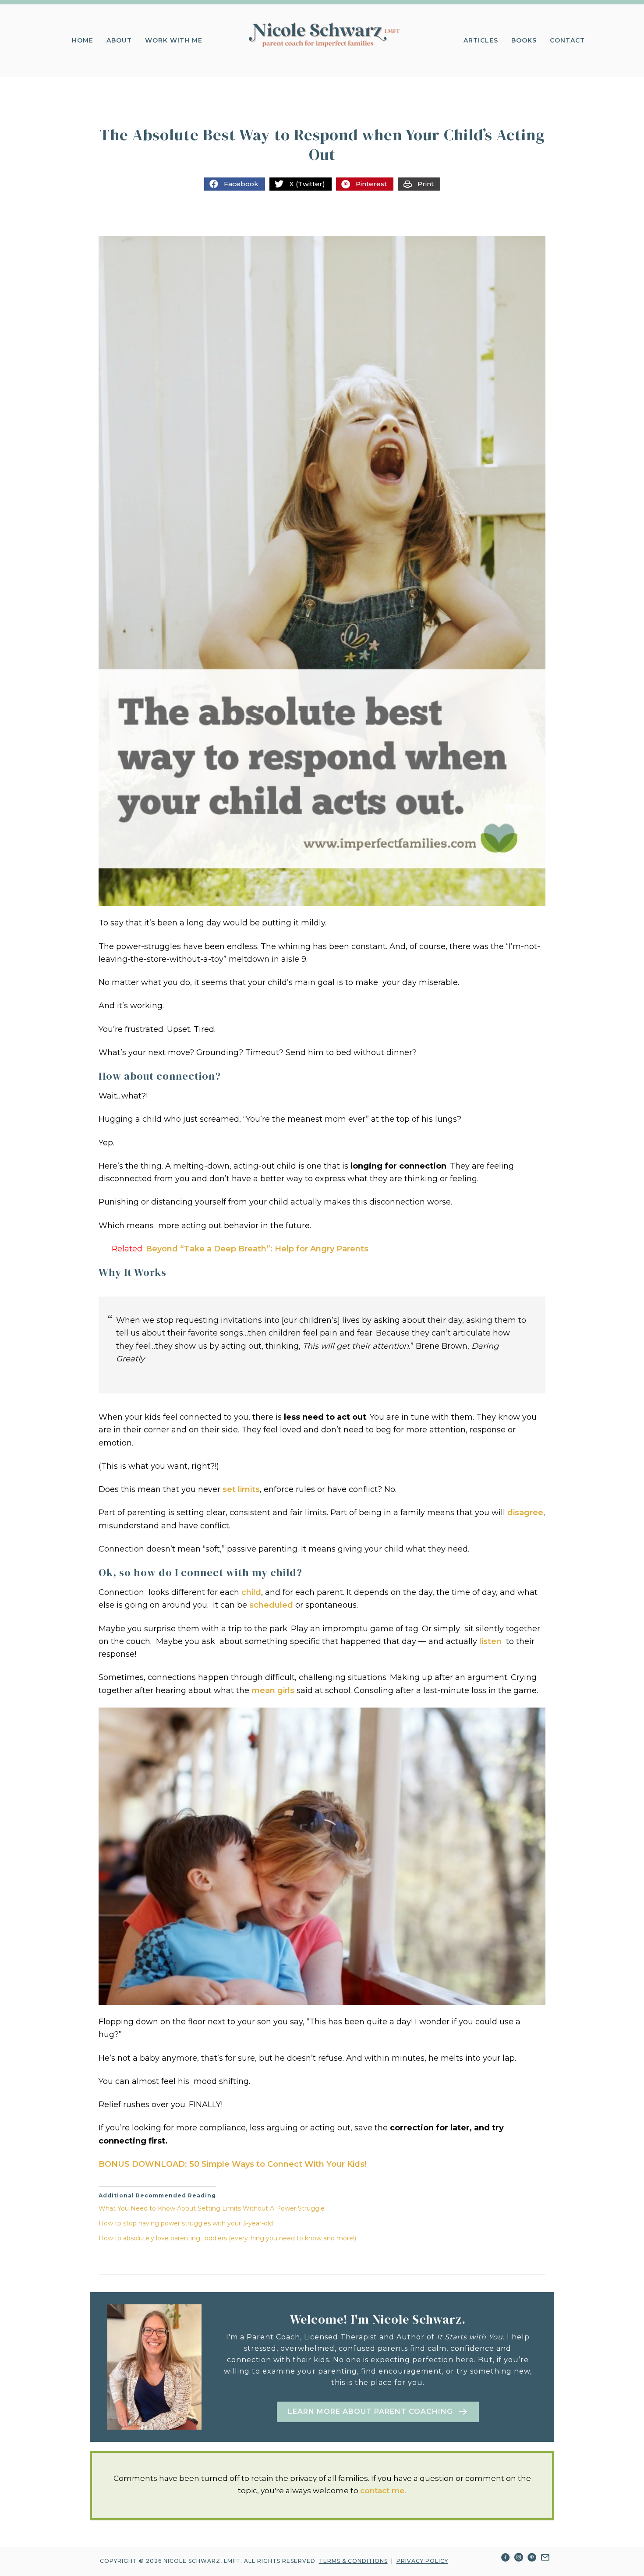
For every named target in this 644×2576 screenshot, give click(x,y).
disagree (525, 1513)
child (251, 1592)
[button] (378, 2412)
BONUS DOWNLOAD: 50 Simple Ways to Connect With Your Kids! (232, 2164)
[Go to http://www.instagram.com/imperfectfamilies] (519, 2559)
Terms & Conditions (353, 2561)
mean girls (273, 1690)
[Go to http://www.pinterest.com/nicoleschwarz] (532, 2559)
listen (490, 1641)
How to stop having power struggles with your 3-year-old (186, 2223)
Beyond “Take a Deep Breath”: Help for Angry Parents (257, 1249)
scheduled (271, 1605)
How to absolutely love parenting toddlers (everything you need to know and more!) (227, 2238)
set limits (241, 1489)
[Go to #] (545, 2559)
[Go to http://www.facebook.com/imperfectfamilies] (506, 2559)
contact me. (383, 2491)
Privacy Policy (422, 2561)
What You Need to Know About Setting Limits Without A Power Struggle (212, 2208)
